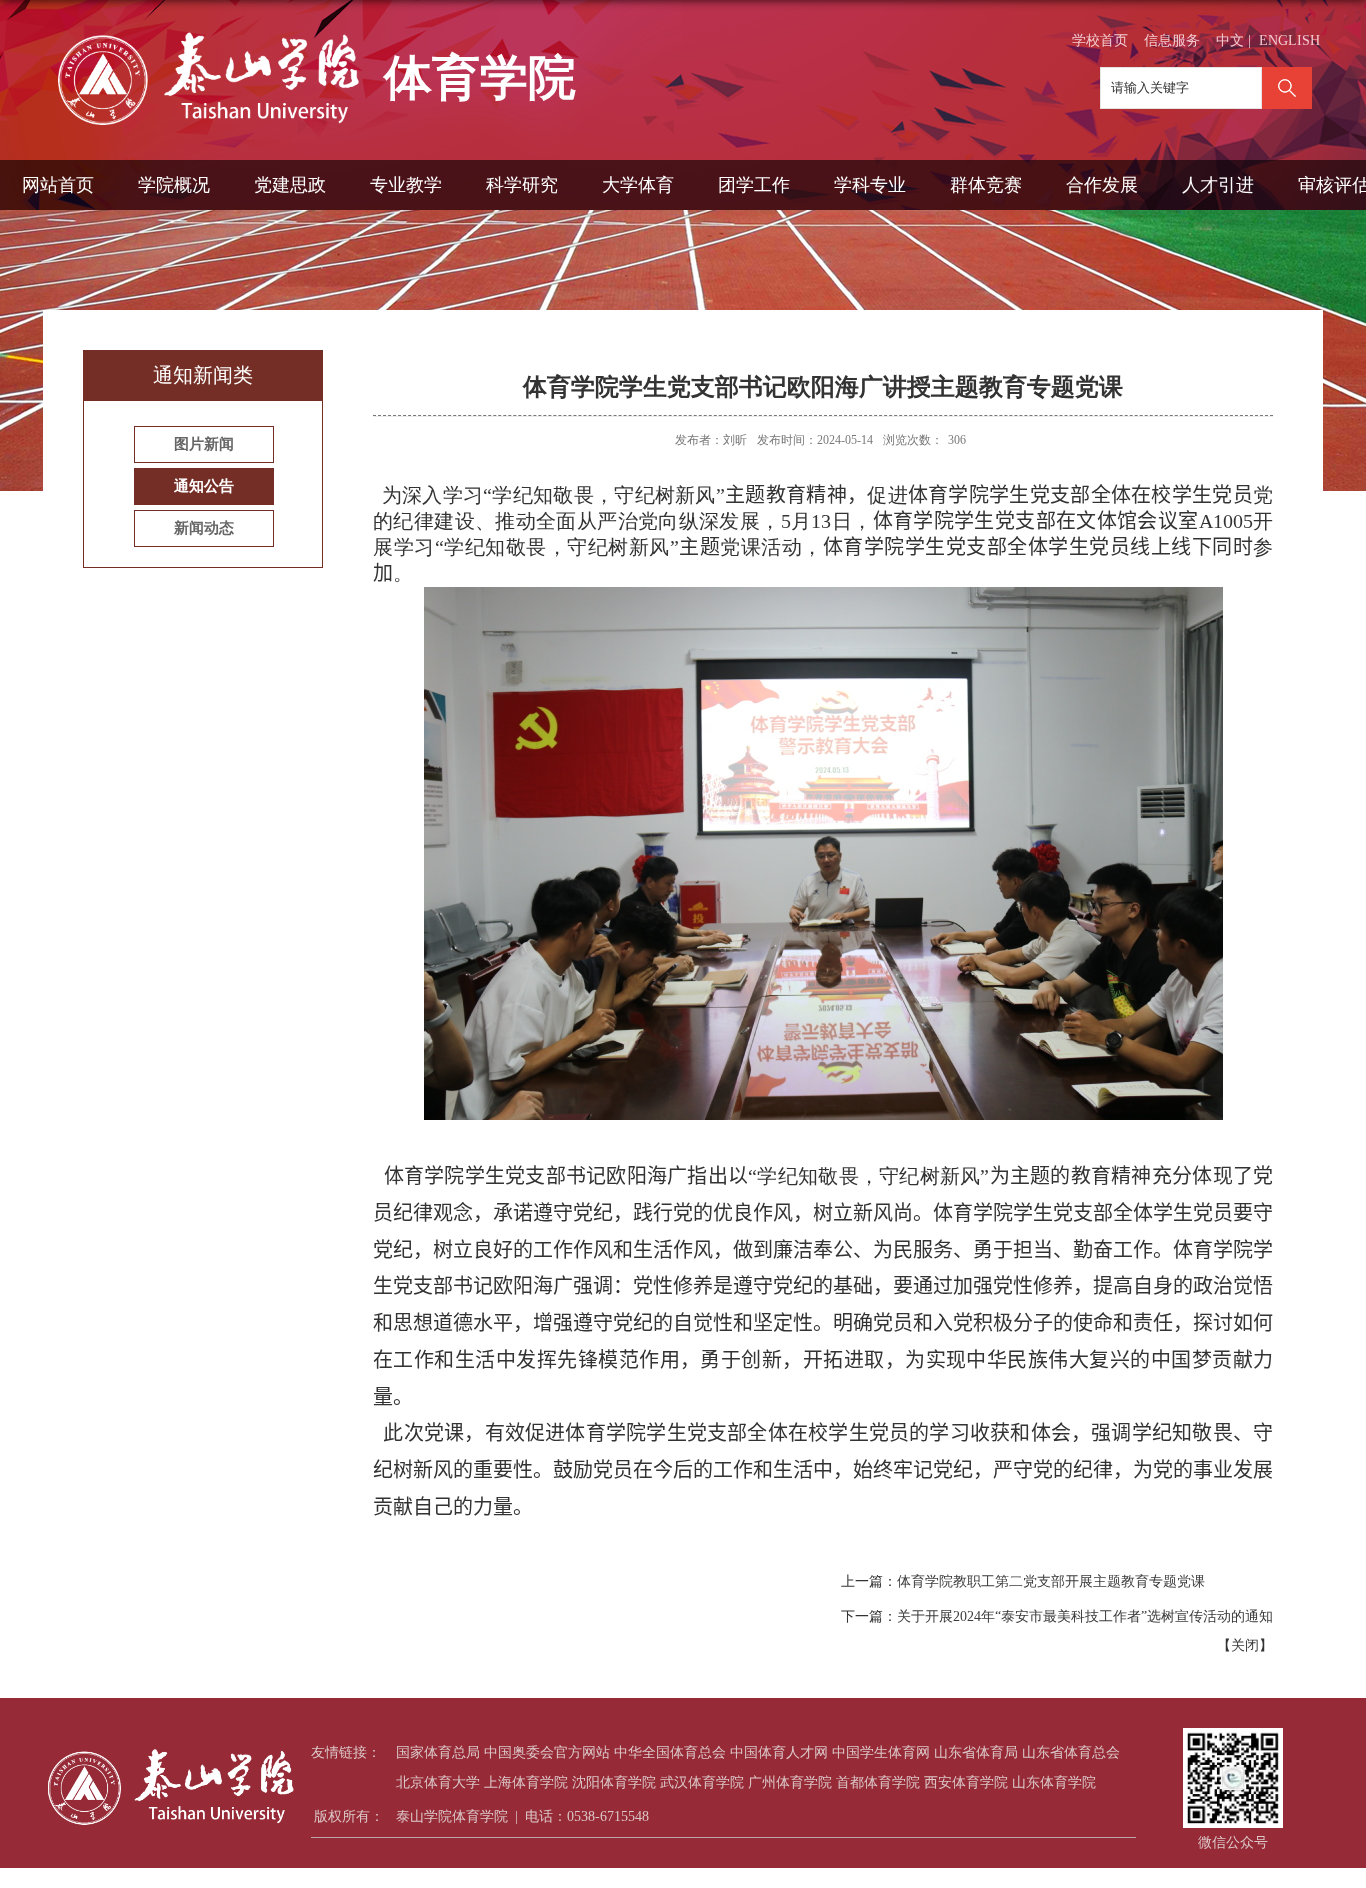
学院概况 (174, 185)
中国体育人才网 (779, 1752)
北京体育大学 (438, 1782)
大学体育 (638, 185)
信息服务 (1172, 40)
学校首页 (1100, 40)
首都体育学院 (878, 1782)
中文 (1230, 40)
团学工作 (754, 185)
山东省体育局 (976, 1752)
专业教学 (406, 185)
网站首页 (58, 185)
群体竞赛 (986, 185)
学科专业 (870, 185)
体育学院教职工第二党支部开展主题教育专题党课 (1051, 1581)
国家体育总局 (438, 1752)
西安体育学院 (966, 1782)
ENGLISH (1289, 40)
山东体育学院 (1054, 1782)
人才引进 (1218, 185)
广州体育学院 (790, 1782)
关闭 (1245, 1645)
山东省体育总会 (1071, 1752)
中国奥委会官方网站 (547, 1752)
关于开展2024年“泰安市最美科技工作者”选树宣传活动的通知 (1085, 1616)
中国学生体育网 (881, 1752)
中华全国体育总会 (670, 1752)
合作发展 (1102, 185)
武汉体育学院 (702, 1782)
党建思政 (290, 185)
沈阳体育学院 (614, 1782)
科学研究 (522, 185)
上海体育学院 (526, 1782)
